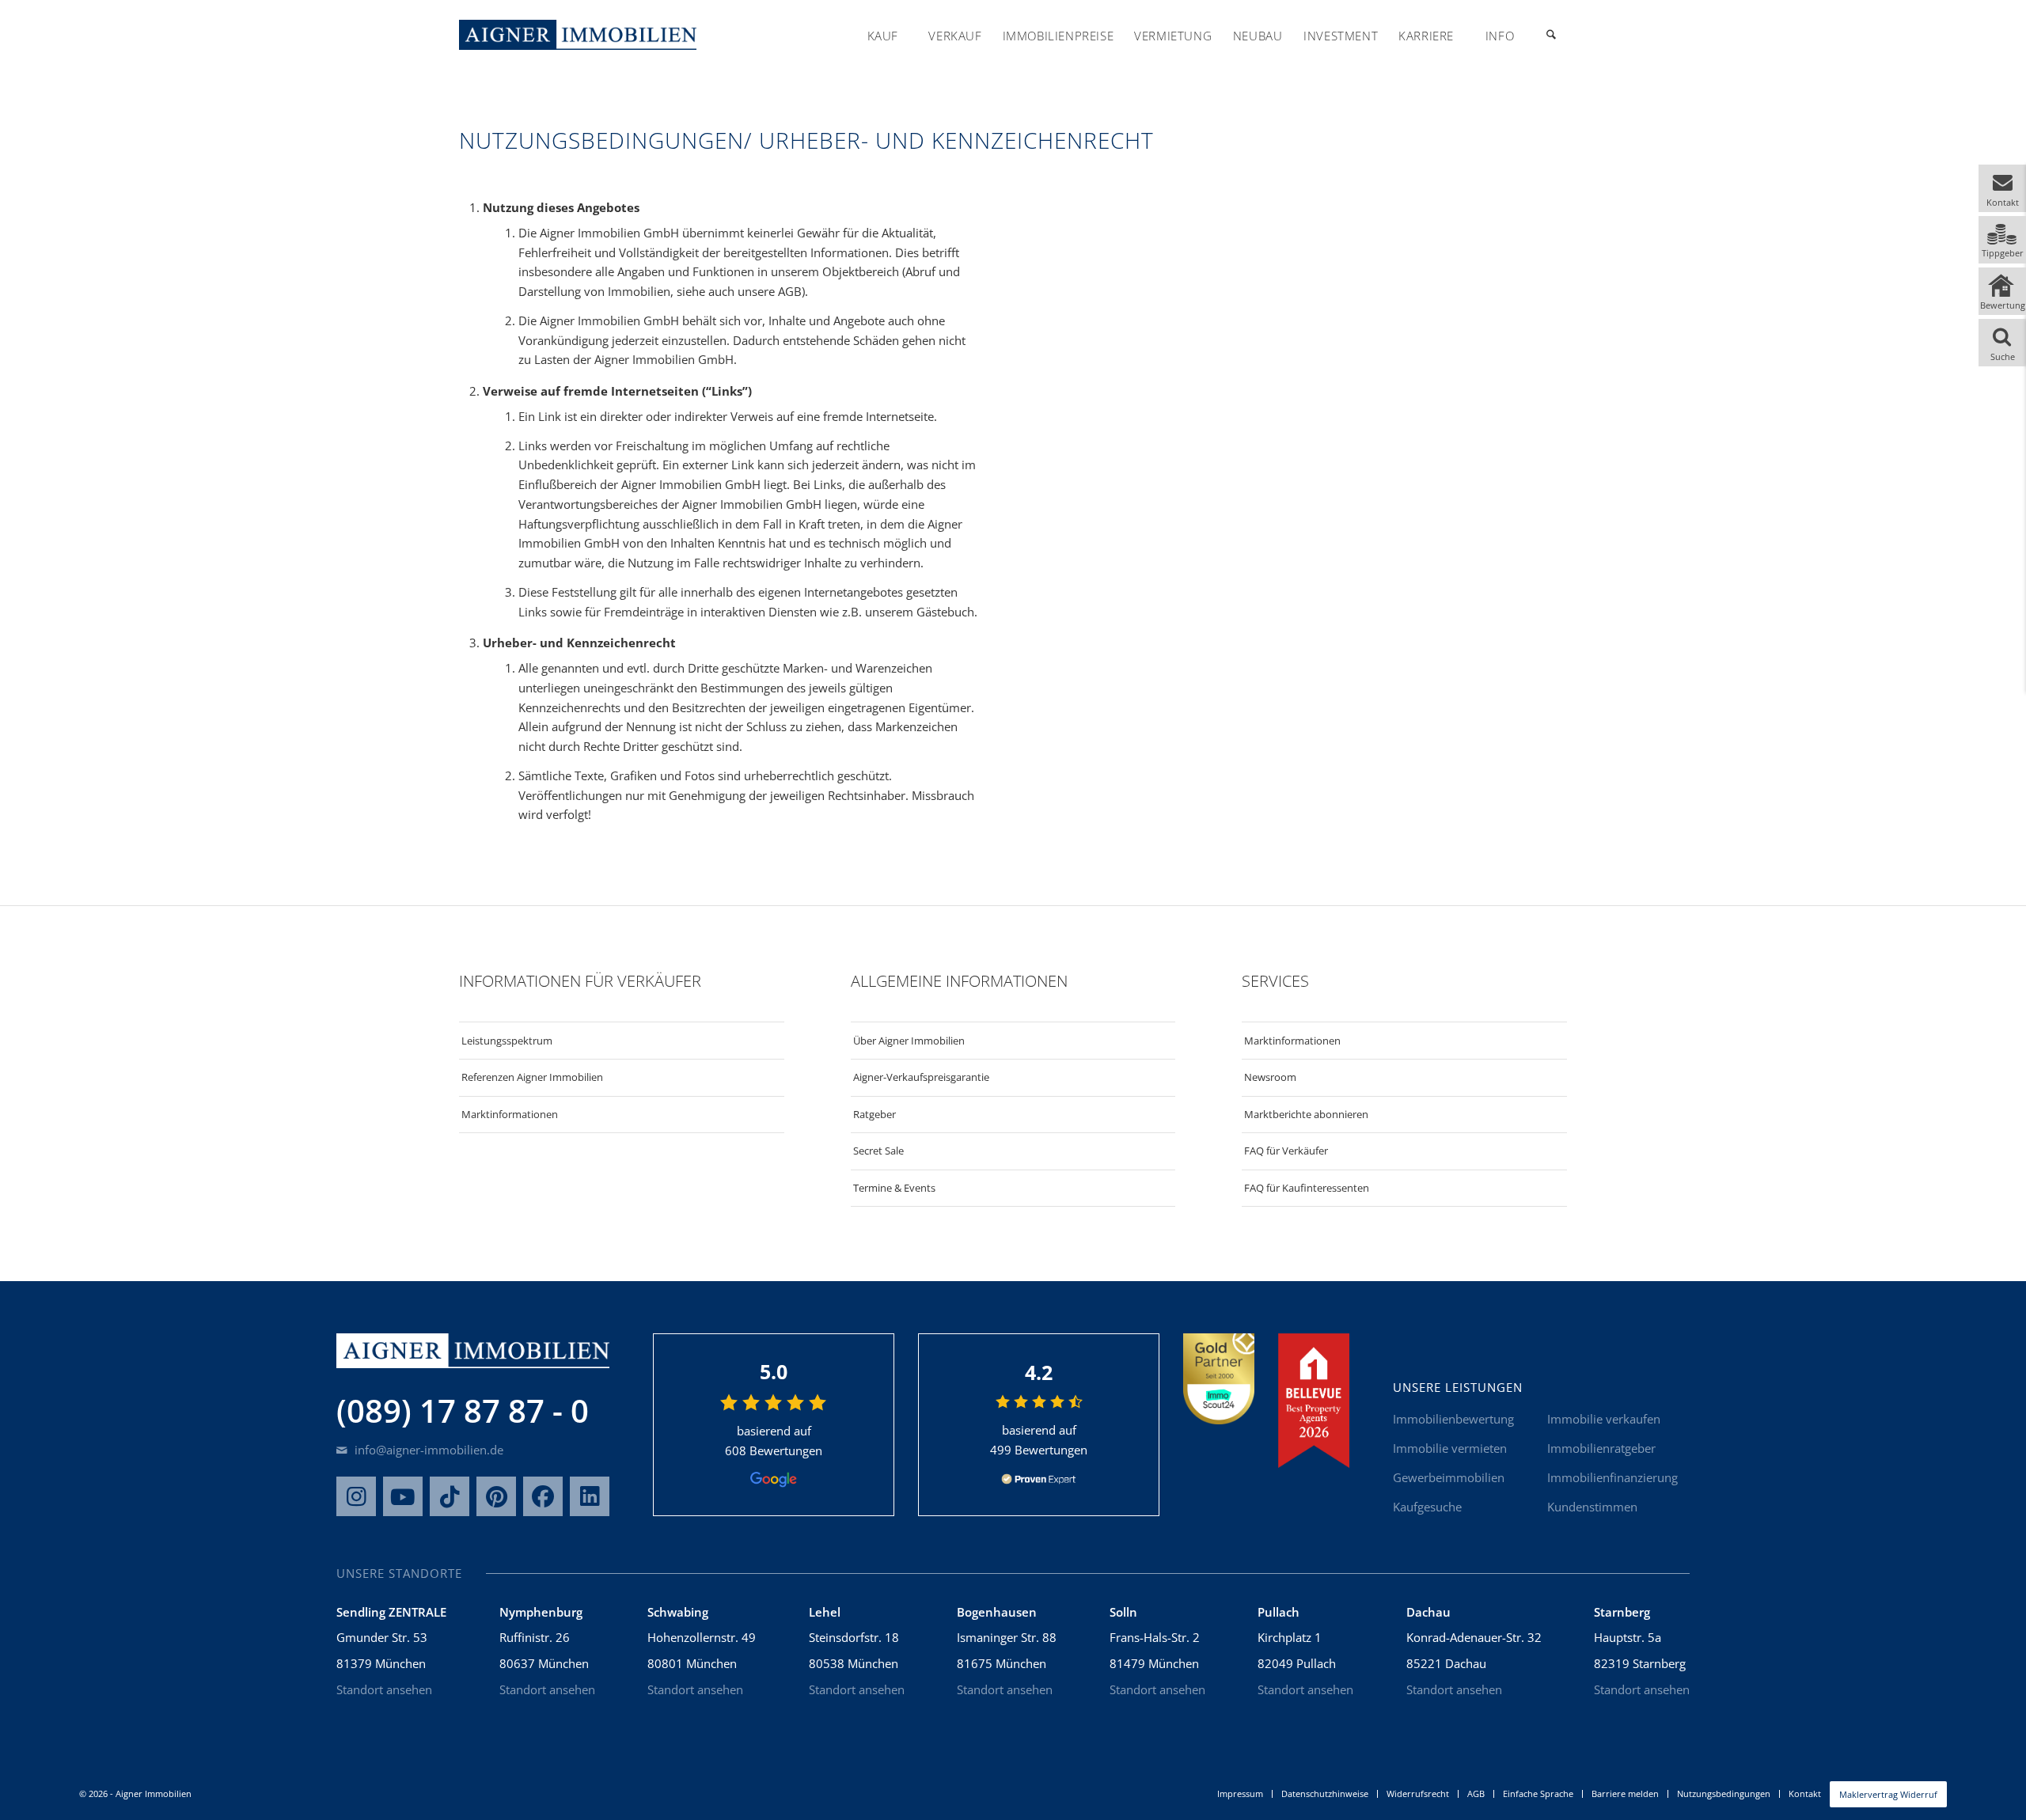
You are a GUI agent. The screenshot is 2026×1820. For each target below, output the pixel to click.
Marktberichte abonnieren (1306, 1114)
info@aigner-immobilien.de (427, 1450)
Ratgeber (875, 1114)
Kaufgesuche (1427, 1507)
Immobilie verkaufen (1604, 1419)
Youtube (403, 1496)
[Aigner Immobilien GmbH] (578, 35)
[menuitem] (882, 36)
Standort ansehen (384, 1689)
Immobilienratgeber (1601, 1448)
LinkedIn (590, 1496)
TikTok (450, 1496)
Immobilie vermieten (1450, 1448)
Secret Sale (878, 1151)
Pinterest (496, 1496)
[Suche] (1551, 36)
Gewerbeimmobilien (1449, 1477)
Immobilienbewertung (1453, 1419)
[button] (2002, 188)
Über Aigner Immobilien (909, 1041)
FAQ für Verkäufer (1286, 1151)
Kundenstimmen (1592, 1507)
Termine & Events (894, 1188)
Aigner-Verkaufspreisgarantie (921, 1077)
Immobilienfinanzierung (1612, 1477)
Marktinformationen (510, 1114)
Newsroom (1270, 1077)
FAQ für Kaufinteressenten (1307, 1188)
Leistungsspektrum (507, 1041)
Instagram (356, 1496)
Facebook (543, 1496)
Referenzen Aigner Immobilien (532, 1077)
